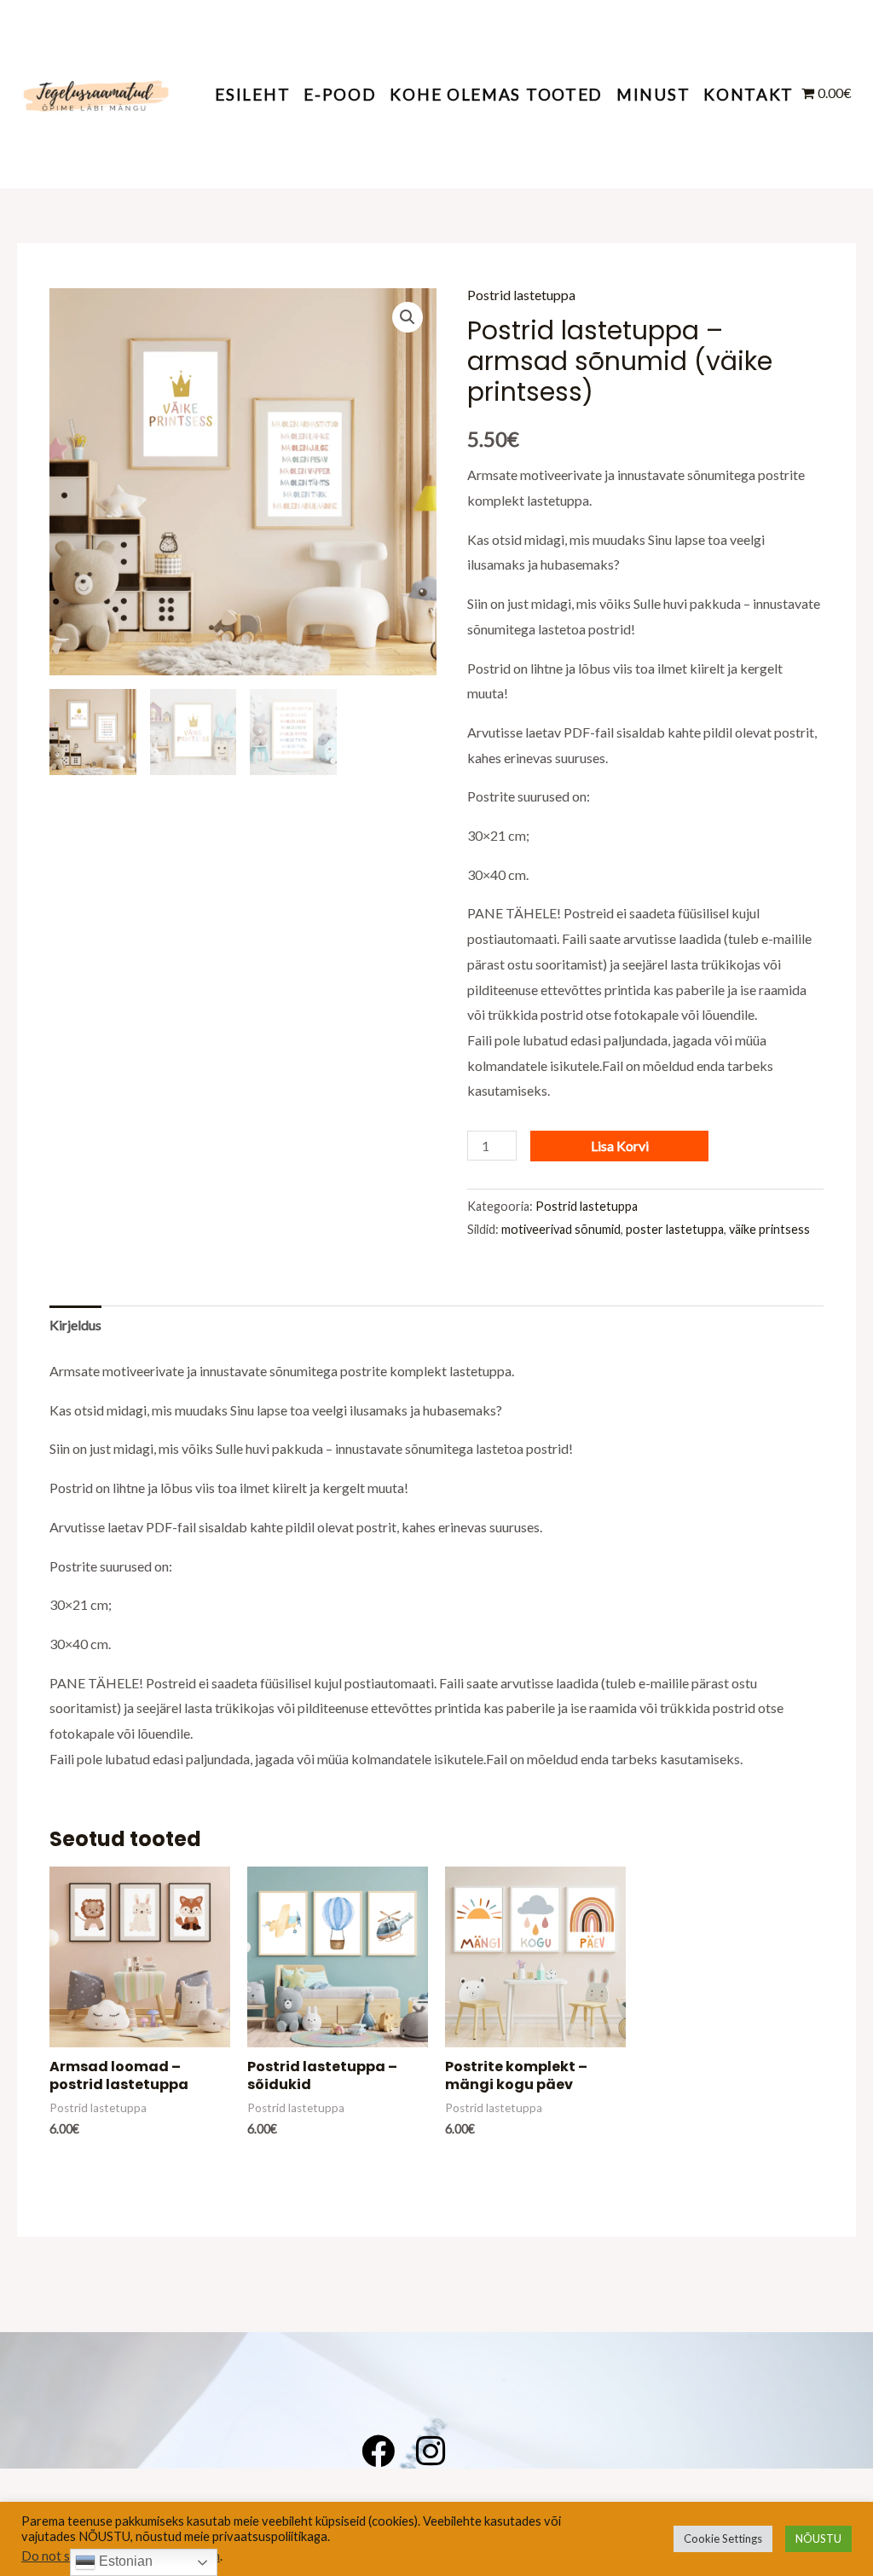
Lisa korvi (620, 1146)
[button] (408, 317)
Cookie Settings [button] (723, 2538)
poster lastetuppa (675, 1229)
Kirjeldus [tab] (75, 1325)
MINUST (653, 94)
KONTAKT (749, 94)
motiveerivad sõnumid (561, 1229)
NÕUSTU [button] (818, 2538)
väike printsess (769, 1229)
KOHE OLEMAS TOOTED (496, 94)
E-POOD (340, 94)
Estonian (124, 2561)
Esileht (252, 94)
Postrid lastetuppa (521, 295)
